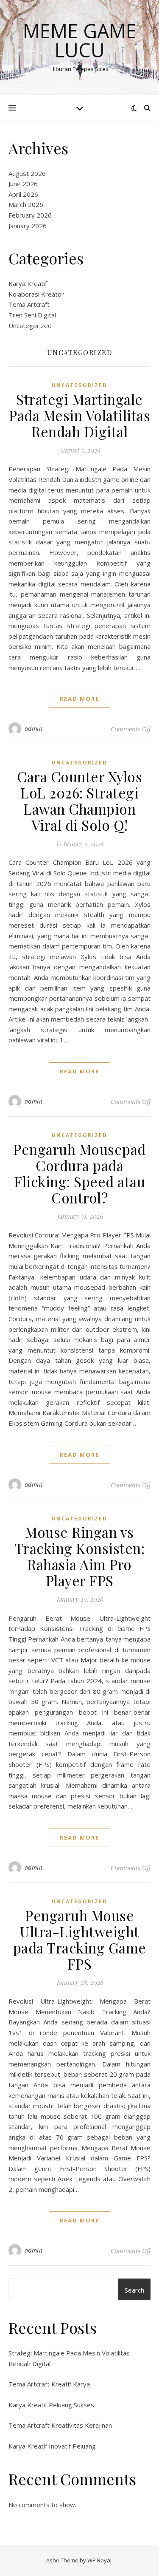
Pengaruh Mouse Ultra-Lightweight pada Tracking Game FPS (80, 1939)
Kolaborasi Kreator (36, 294)
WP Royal (99, 2560)
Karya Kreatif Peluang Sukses (51, 2405)
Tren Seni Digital (32, 315)
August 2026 (27, 173)
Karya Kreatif (28, 283)
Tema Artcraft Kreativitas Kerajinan (60, 2425)
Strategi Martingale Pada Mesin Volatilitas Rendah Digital (79, 415)
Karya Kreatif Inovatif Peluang (52, 2446)
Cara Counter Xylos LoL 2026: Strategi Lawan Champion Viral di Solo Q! (79, 801)
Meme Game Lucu (80, 40)
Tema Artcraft (29, 304)
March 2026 (26, 204)
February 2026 (30, 215)
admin (34, 729)
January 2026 (28, 226)
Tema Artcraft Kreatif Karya (49, 2384)
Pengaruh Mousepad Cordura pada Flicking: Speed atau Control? (79, 1173)
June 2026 (23, 184)
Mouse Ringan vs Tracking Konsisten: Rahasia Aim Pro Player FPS (80, 1556)
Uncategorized (30, 326)
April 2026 (23, 194)
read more (79, 699)
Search (134, 2290)
